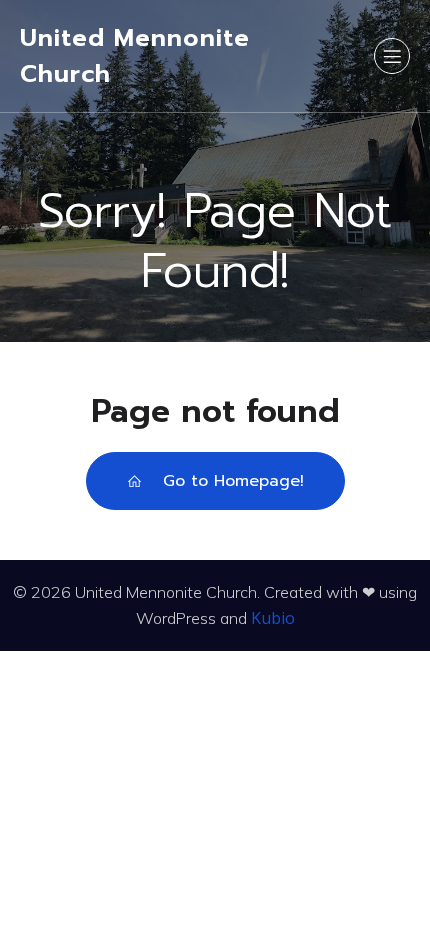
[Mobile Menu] (392, 56)
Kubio (273, 618)
